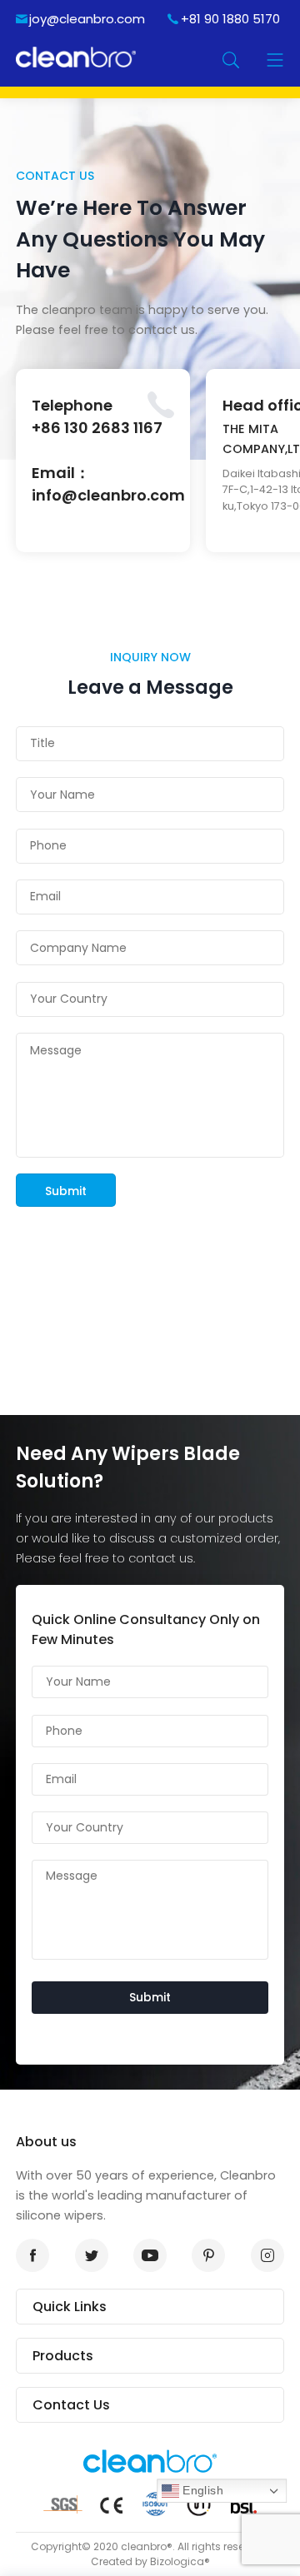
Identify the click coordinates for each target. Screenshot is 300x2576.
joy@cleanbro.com (87, 19)
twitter (92, 2255)
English (201, 2490)
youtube (150, 2255)
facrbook (32, 2255)
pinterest (208, 2255)
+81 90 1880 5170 (230, 19)
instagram (267, 2255)
